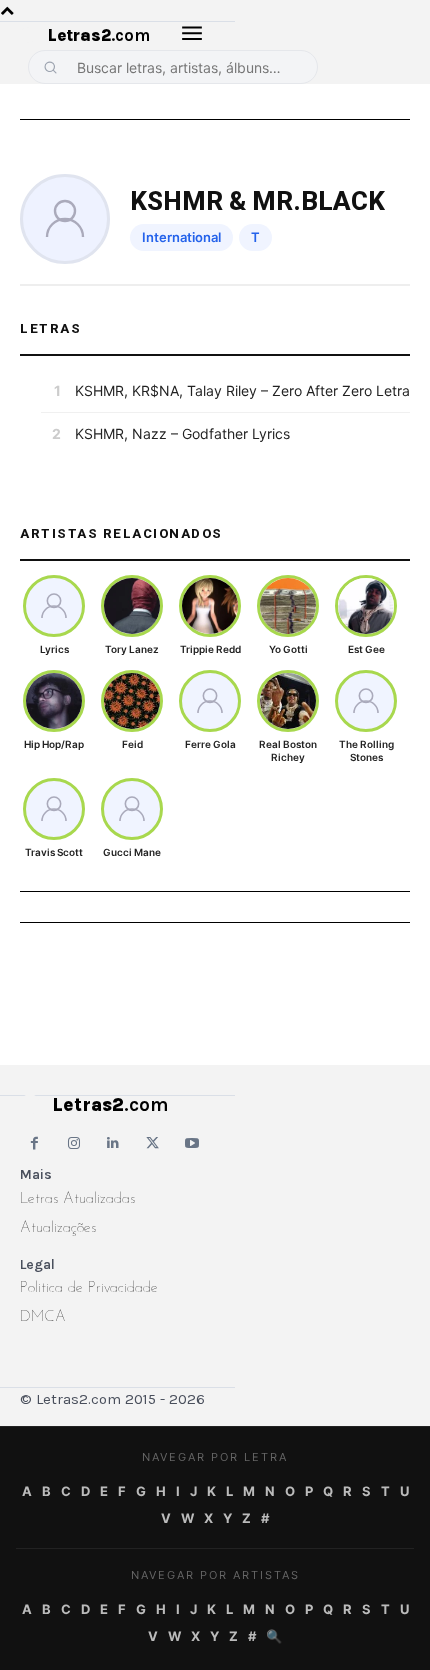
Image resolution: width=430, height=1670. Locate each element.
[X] (152, 1143)
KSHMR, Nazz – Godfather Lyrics (182, 433)
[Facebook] (34, 1143)
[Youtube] (192, 1143)
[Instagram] (73, 1143)
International (181, 237)
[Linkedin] (113, 1143)
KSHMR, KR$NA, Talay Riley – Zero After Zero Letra (242, 390)
